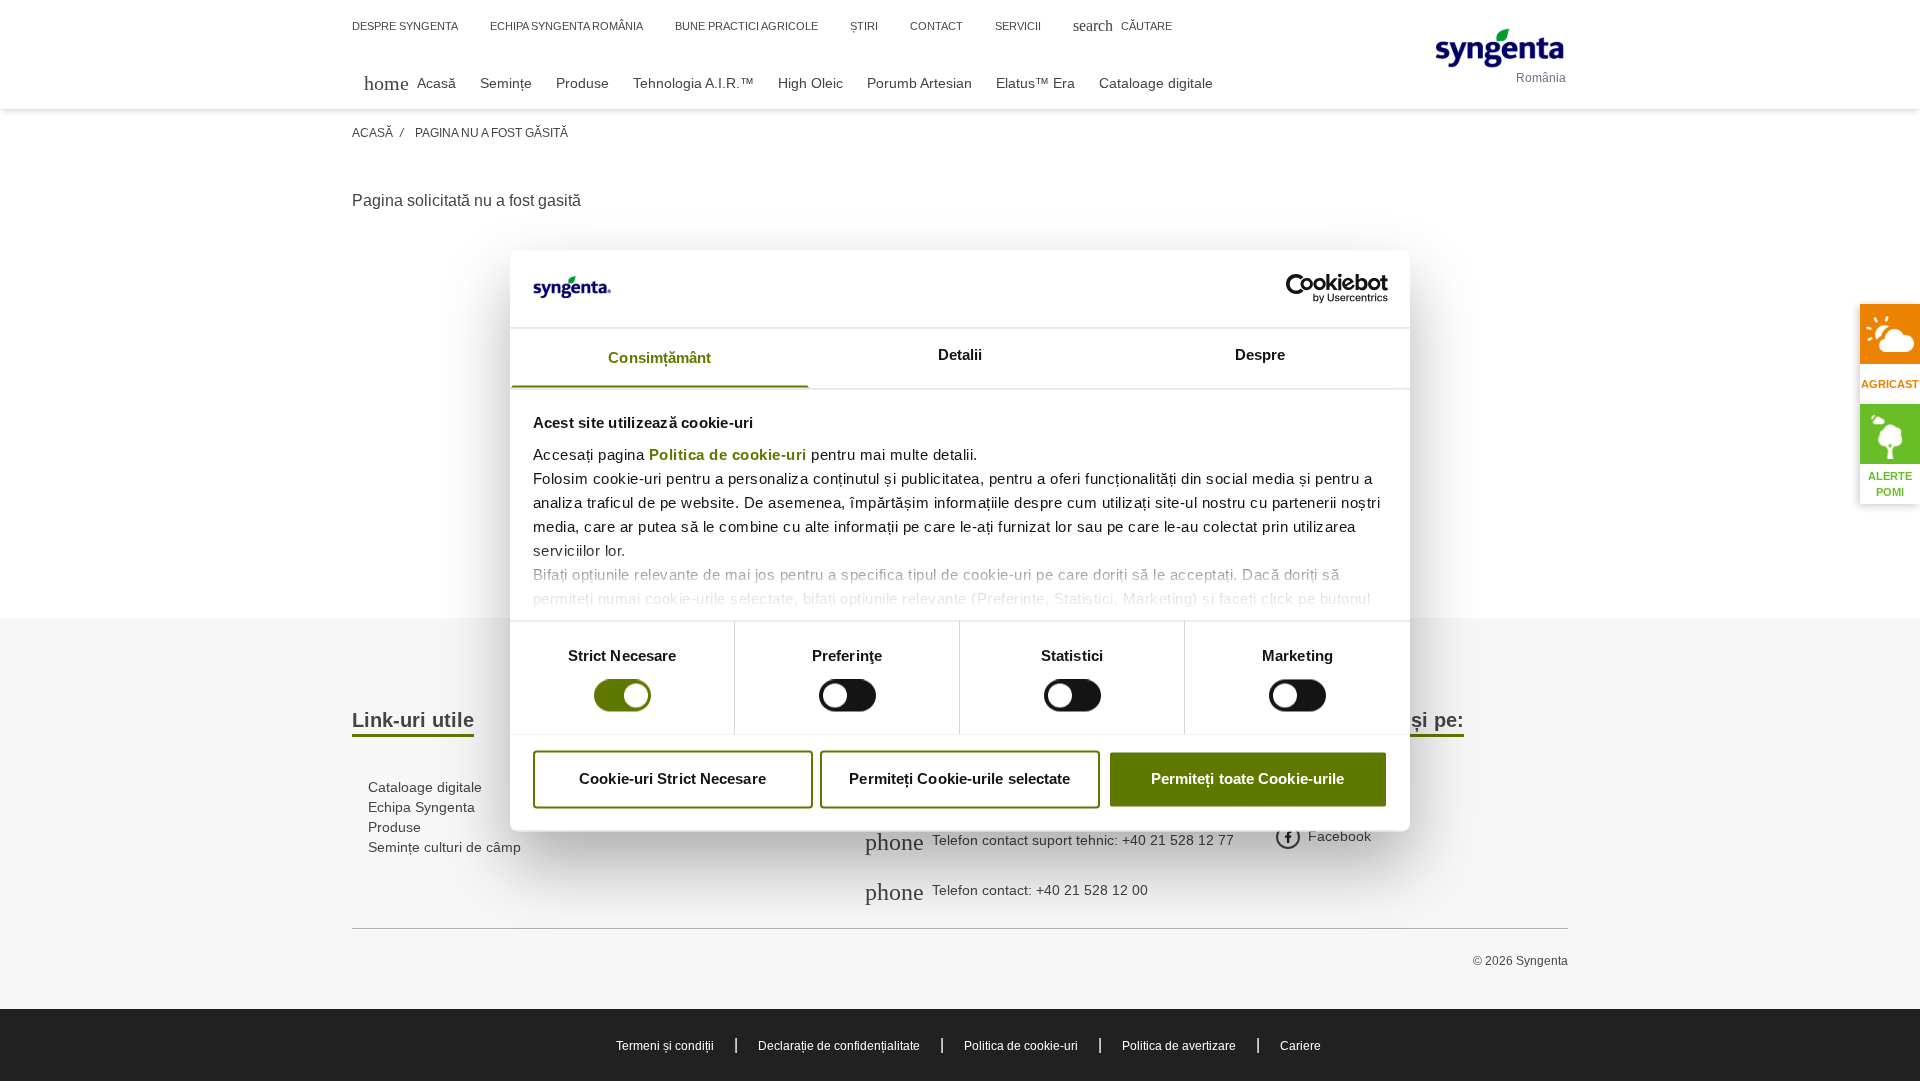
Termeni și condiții (665, 1046)
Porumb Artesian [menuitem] (919, 83)
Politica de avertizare (1179, 1046)
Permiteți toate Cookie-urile (1248, 778)
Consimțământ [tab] (659, 357)
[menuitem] (410, 82)
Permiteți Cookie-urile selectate (959, 778)
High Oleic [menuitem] (810, 83)
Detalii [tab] (960, 354)
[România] (1499, 48)
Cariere (1300, 1046)
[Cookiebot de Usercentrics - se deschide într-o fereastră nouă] (1300, 288)
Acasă (372, 133)
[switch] (847, 695)
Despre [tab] (1260, 354)
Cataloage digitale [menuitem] (1156, 83)
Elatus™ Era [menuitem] (1035, 83)
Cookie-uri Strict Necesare (672, 778)
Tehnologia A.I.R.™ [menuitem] (693, 83)
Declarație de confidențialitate (839, 1046)
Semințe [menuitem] (506, 83)
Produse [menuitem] (582, 83)
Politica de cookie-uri (728, 454)
